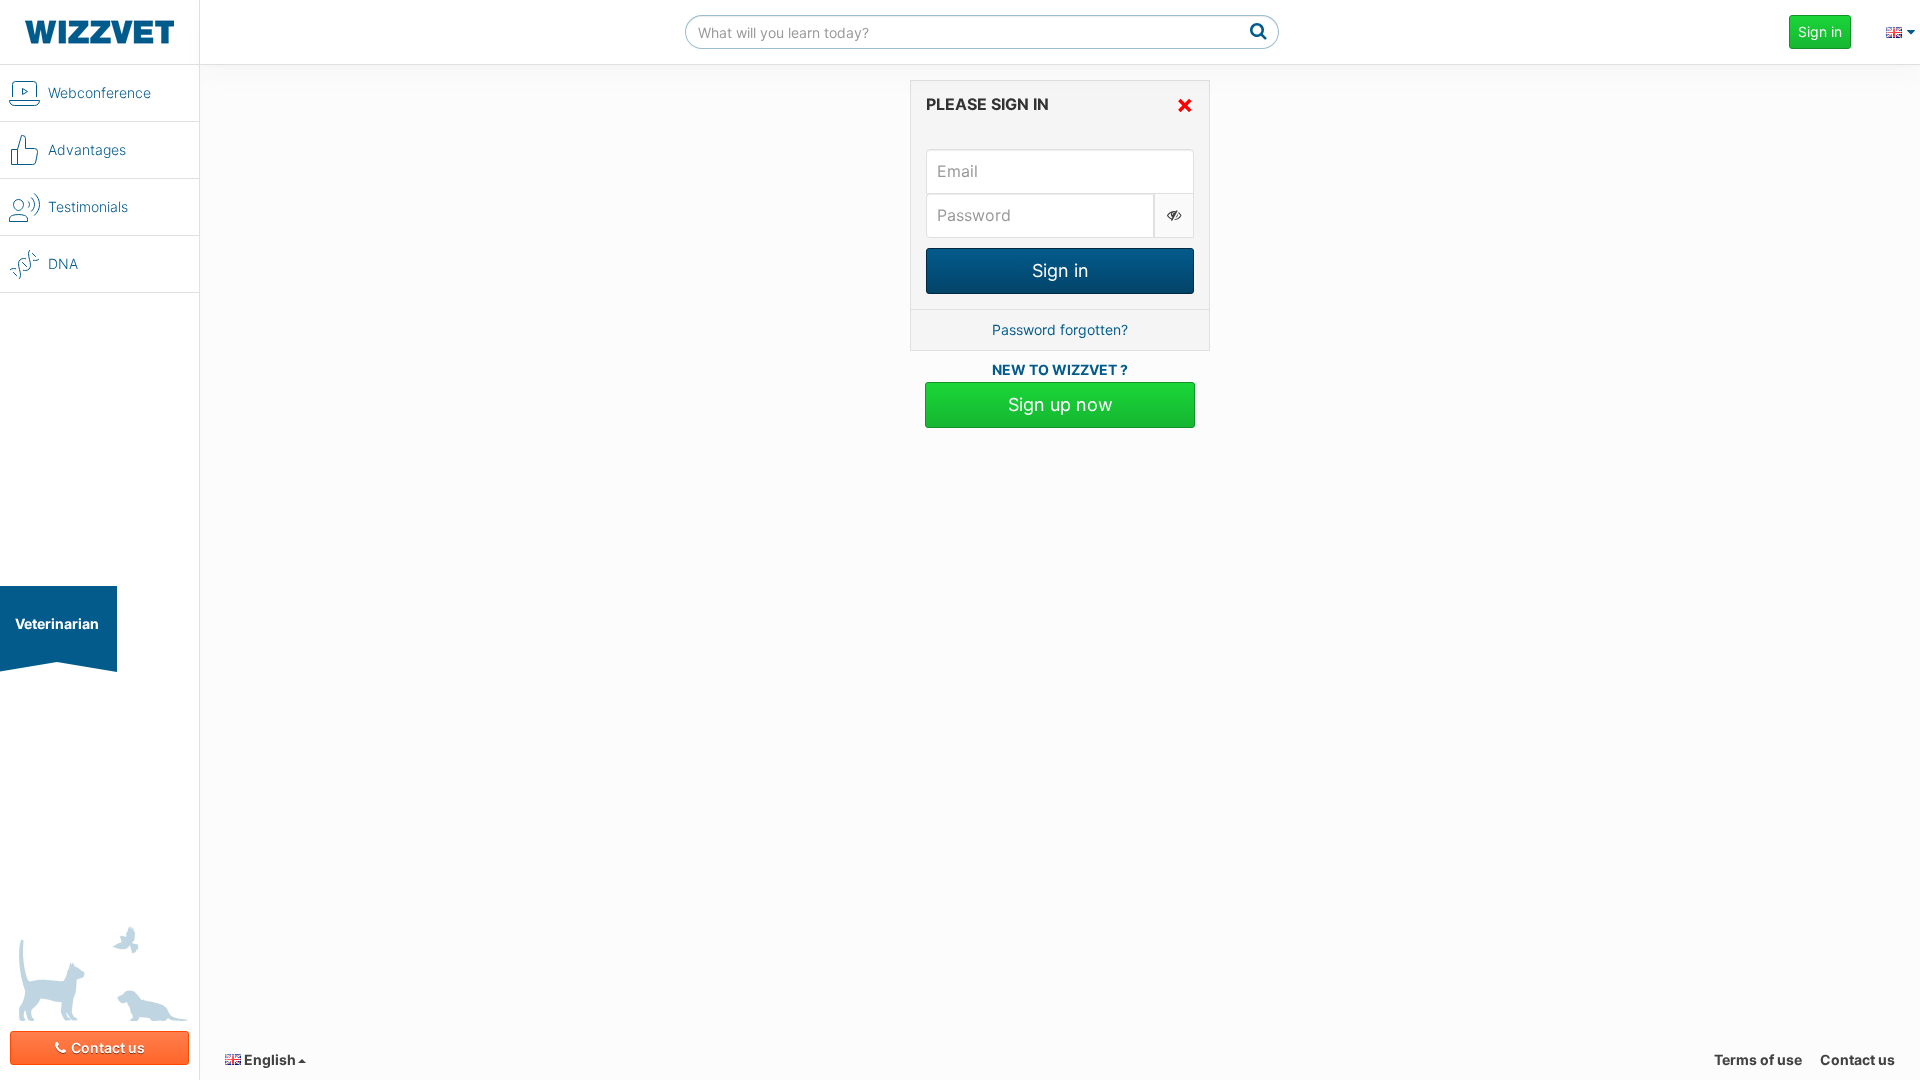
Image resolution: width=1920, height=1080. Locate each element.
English (268, 1059)
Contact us (108, 1047)
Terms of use (1758, 1059)
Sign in (1820, 31)
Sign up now (1060, 404)
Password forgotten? (1060, 329)
